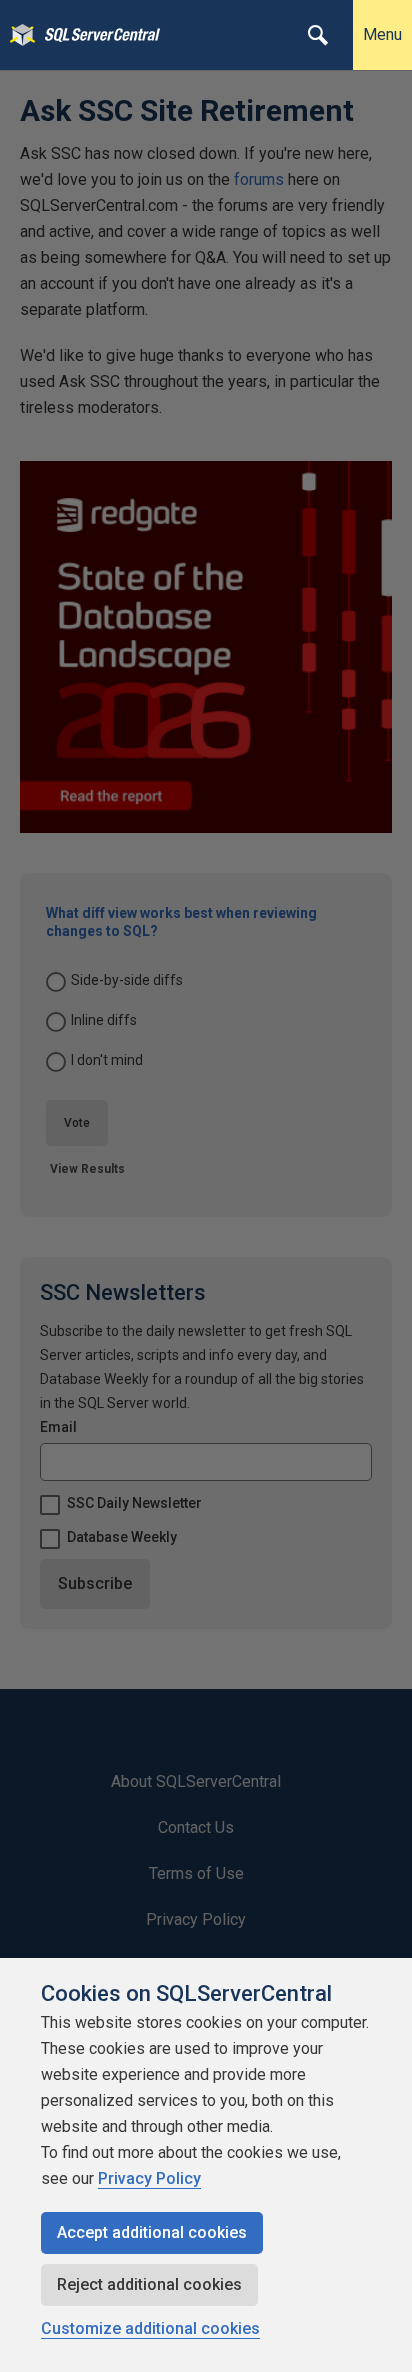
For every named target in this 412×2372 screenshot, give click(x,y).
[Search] (318, 35)
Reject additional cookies (149, 2284)
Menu (382, 34)
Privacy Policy (149, 2178)
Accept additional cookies (152, 2232)
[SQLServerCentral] (17, 35)
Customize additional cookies (150, 2328)
